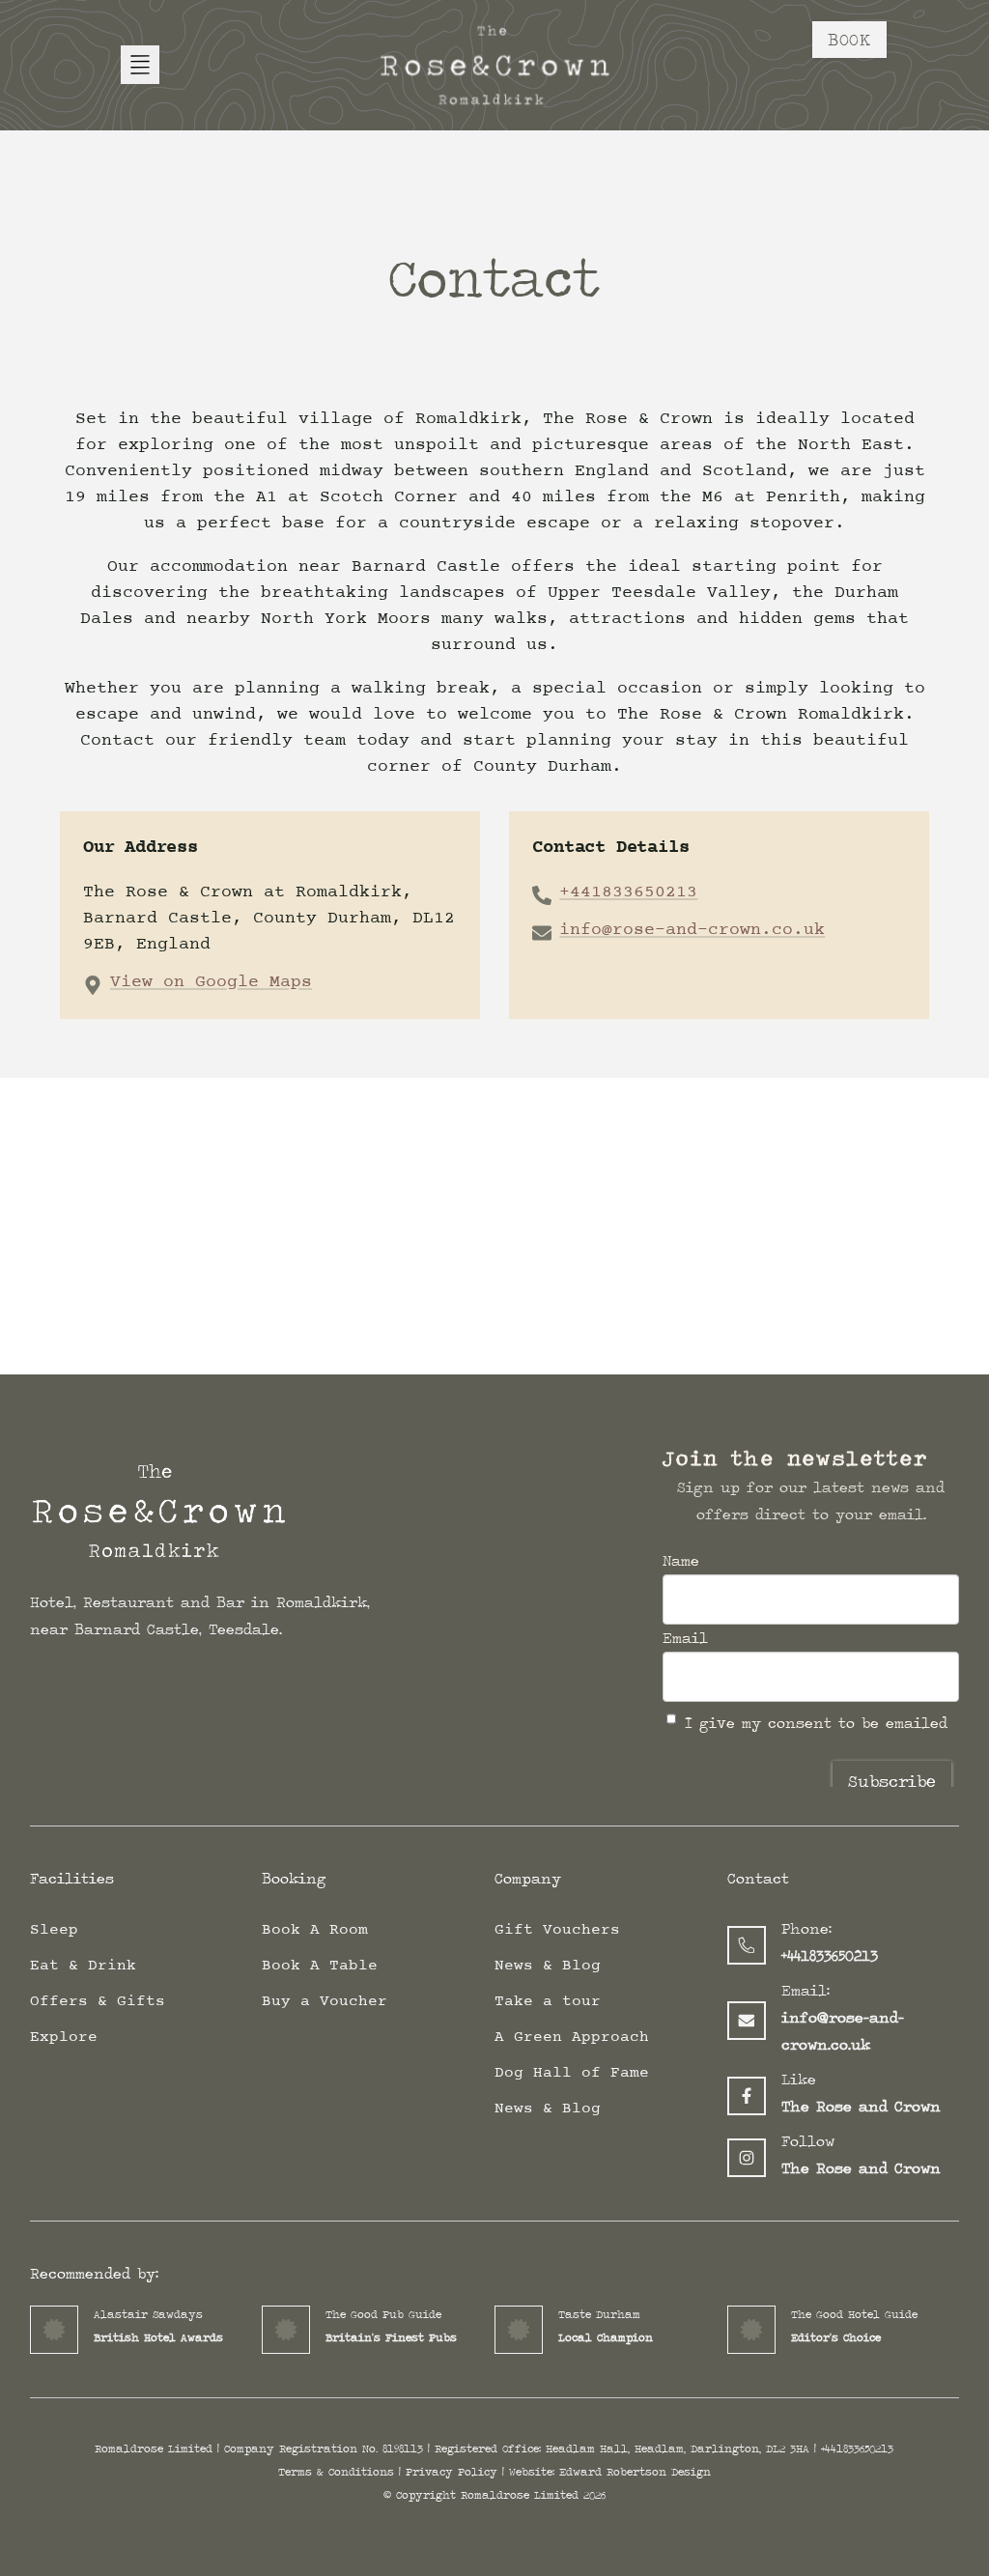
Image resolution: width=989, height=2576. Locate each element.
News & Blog (548, 1966)
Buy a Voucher (325, 2001)
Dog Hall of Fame (572, 2073)
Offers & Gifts (98, 2001)
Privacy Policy (452, 2472)
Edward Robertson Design (635, 2472)
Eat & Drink (83, 1966)
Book (849, 39)
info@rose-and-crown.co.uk (692, 930)
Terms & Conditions (336, 2472)
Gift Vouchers (557, 1930)
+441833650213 (628, 892)
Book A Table (320, 1966)
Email (685, 1638)
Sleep (54, 1930)
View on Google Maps (211, 982)
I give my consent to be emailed (816, 1723)
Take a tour (548, 2001)
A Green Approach (572, 2037)
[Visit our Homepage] (494, 65)
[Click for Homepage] (200, 1516)
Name (681, 1560)
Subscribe (892, 1781)
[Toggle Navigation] (140, 65)
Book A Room (315, 1930)
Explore (64, 2037)
